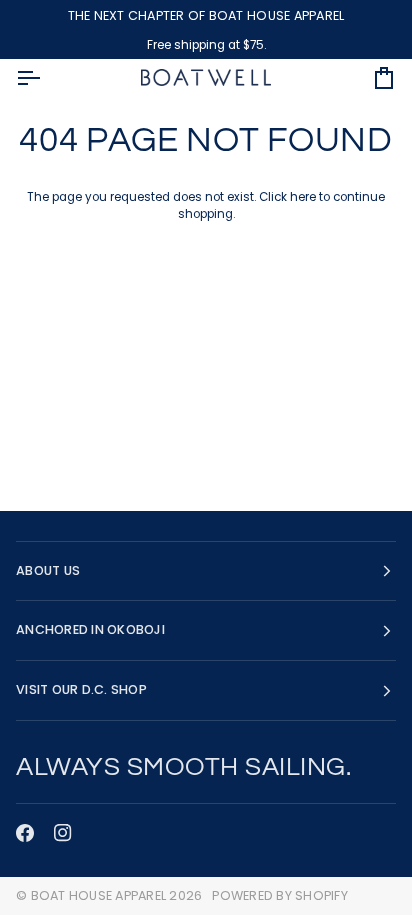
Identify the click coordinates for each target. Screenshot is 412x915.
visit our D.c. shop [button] (81, 689)
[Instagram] (63, 833)
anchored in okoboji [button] (90, 629)
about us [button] (48, 570)
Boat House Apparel (99, 895)
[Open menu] (46, 78)
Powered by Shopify (280, 895)
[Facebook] (25, 833)
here (303, 197)
